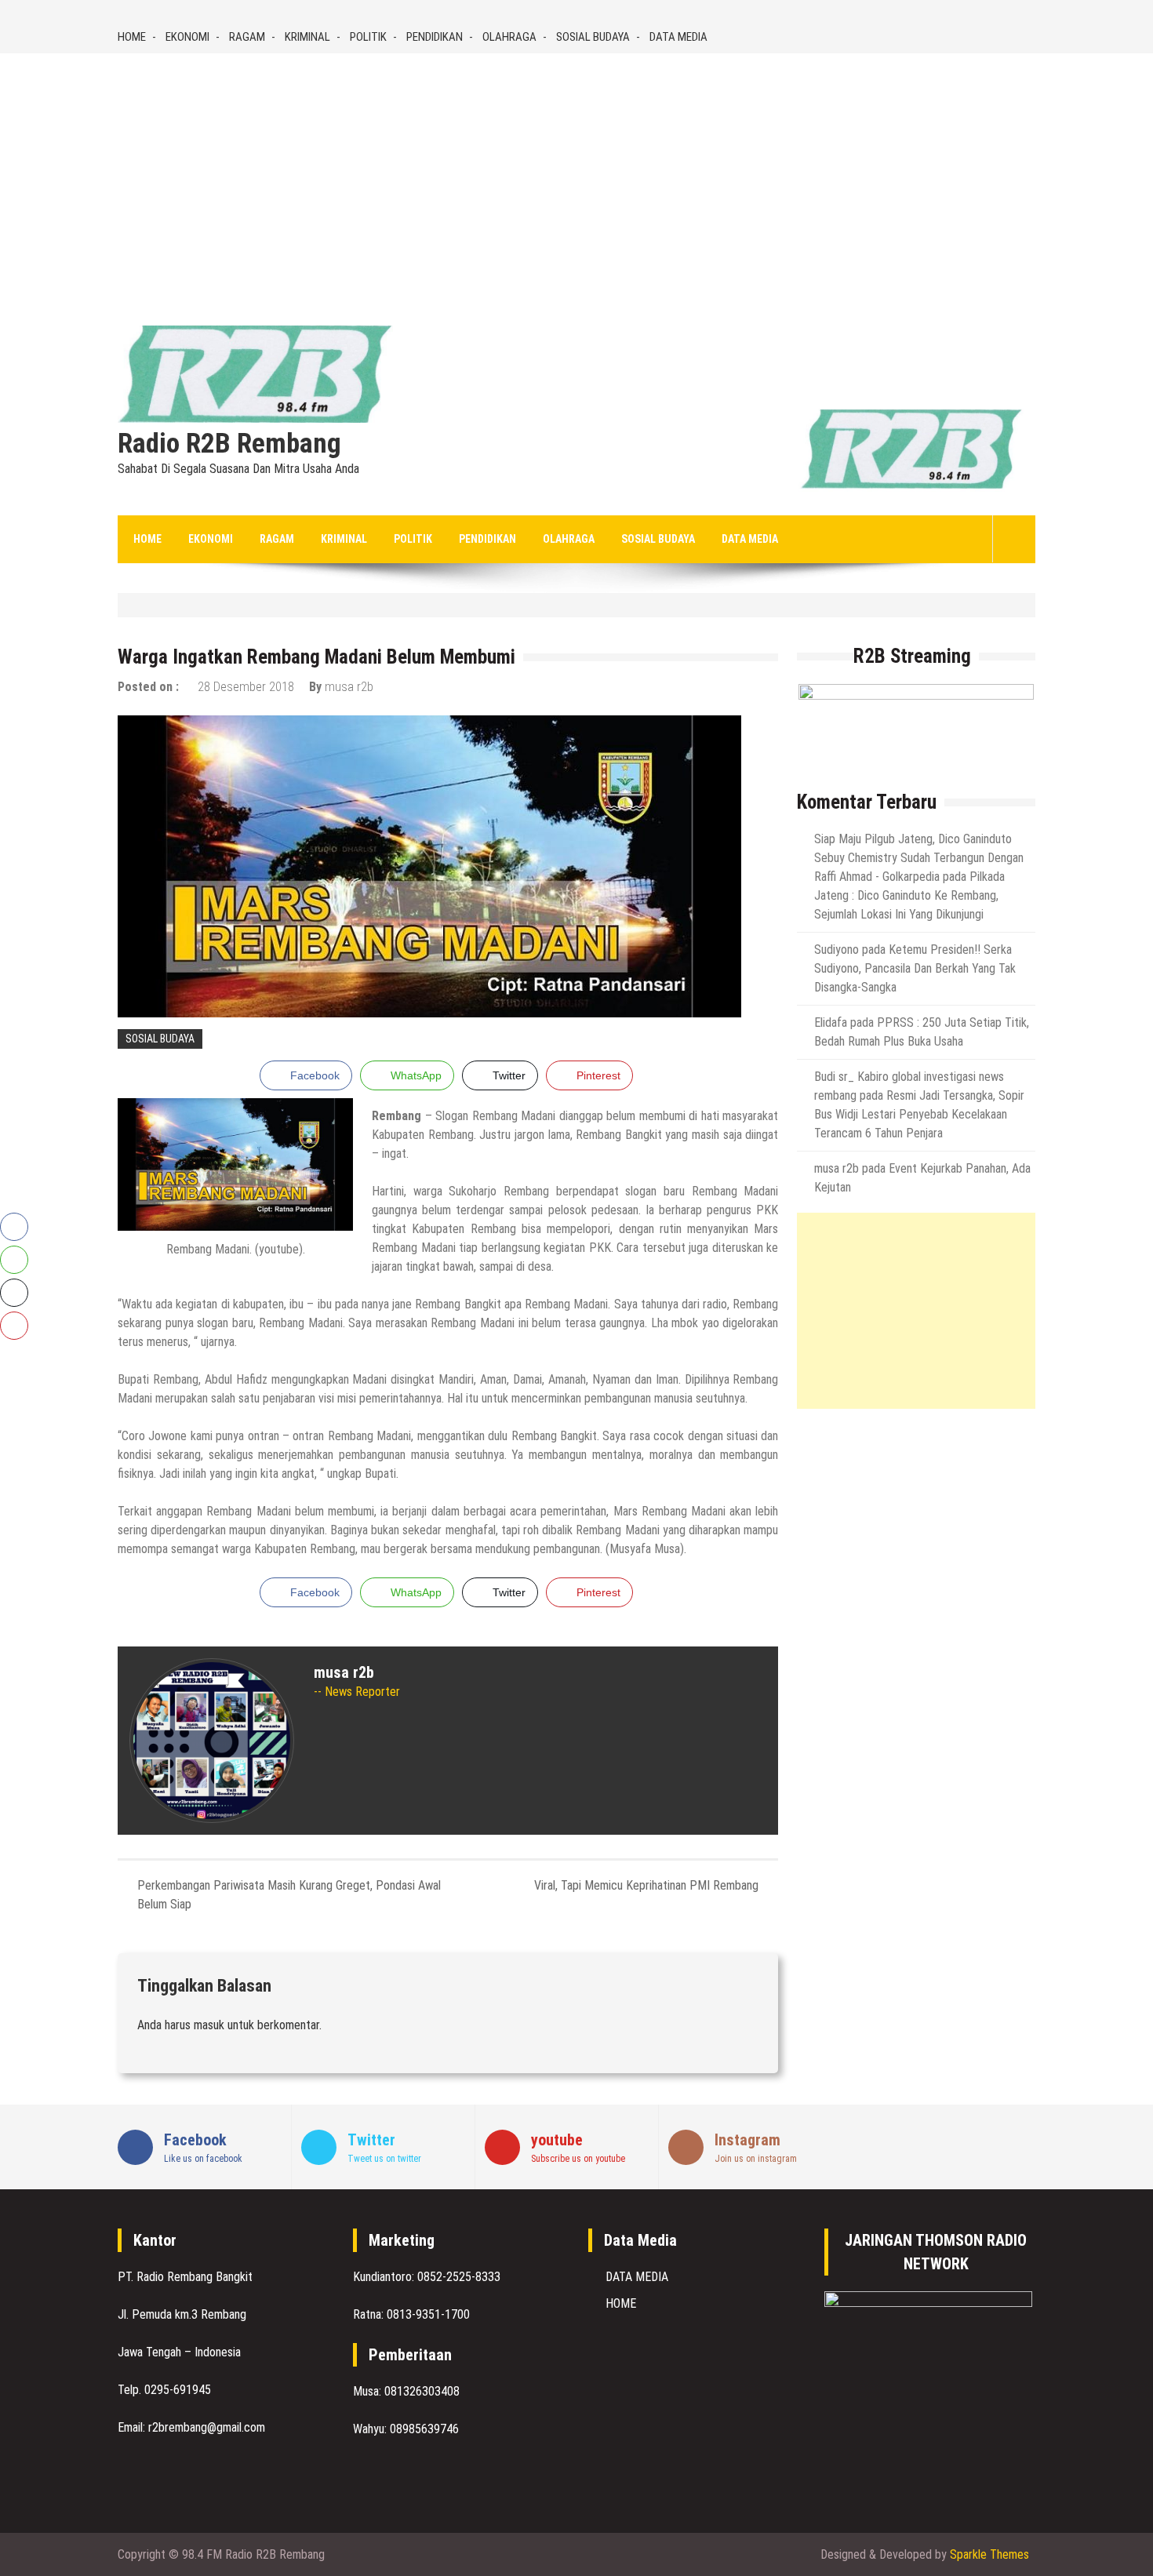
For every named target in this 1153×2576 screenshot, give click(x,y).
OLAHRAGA (509, 37)
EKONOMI (187, 37)
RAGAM (247, 37)
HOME (132, 37)
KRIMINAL (307, 37)
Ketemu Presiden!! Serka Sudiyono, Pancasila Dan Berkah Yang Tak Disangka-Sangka (915, 968)
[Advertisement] (576, 171)
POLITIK (368, 37)
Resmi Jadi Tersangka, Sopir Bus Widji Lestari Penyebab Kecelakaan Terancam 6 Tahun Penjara (919, 1114)
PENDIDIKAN (435, 37)
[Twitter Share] (14, 1293)
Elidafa (831, 1022)
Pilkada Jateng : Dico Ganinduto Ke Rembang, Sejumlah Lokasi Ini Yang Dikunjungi (909, 895)
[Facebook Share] (14, 1227)
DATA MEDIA (678, 37)
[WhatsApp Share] (14, 1260)
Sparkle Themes (989, 2554)
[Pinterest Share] (14, 1326)
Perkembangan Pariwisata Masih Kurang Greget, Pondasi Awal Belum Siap (289, 1895)
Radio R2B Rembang (229, 444)
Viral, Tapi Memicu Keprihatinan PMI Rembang (646, 1885)
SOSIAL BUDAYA (593, 37)
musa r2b (349, 687)
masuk (209, 2025)
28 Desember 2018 (246, 687)
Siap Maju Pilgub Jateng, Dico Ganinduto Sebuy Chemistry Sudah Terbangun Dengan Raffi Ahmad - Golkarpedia (919, 858)
